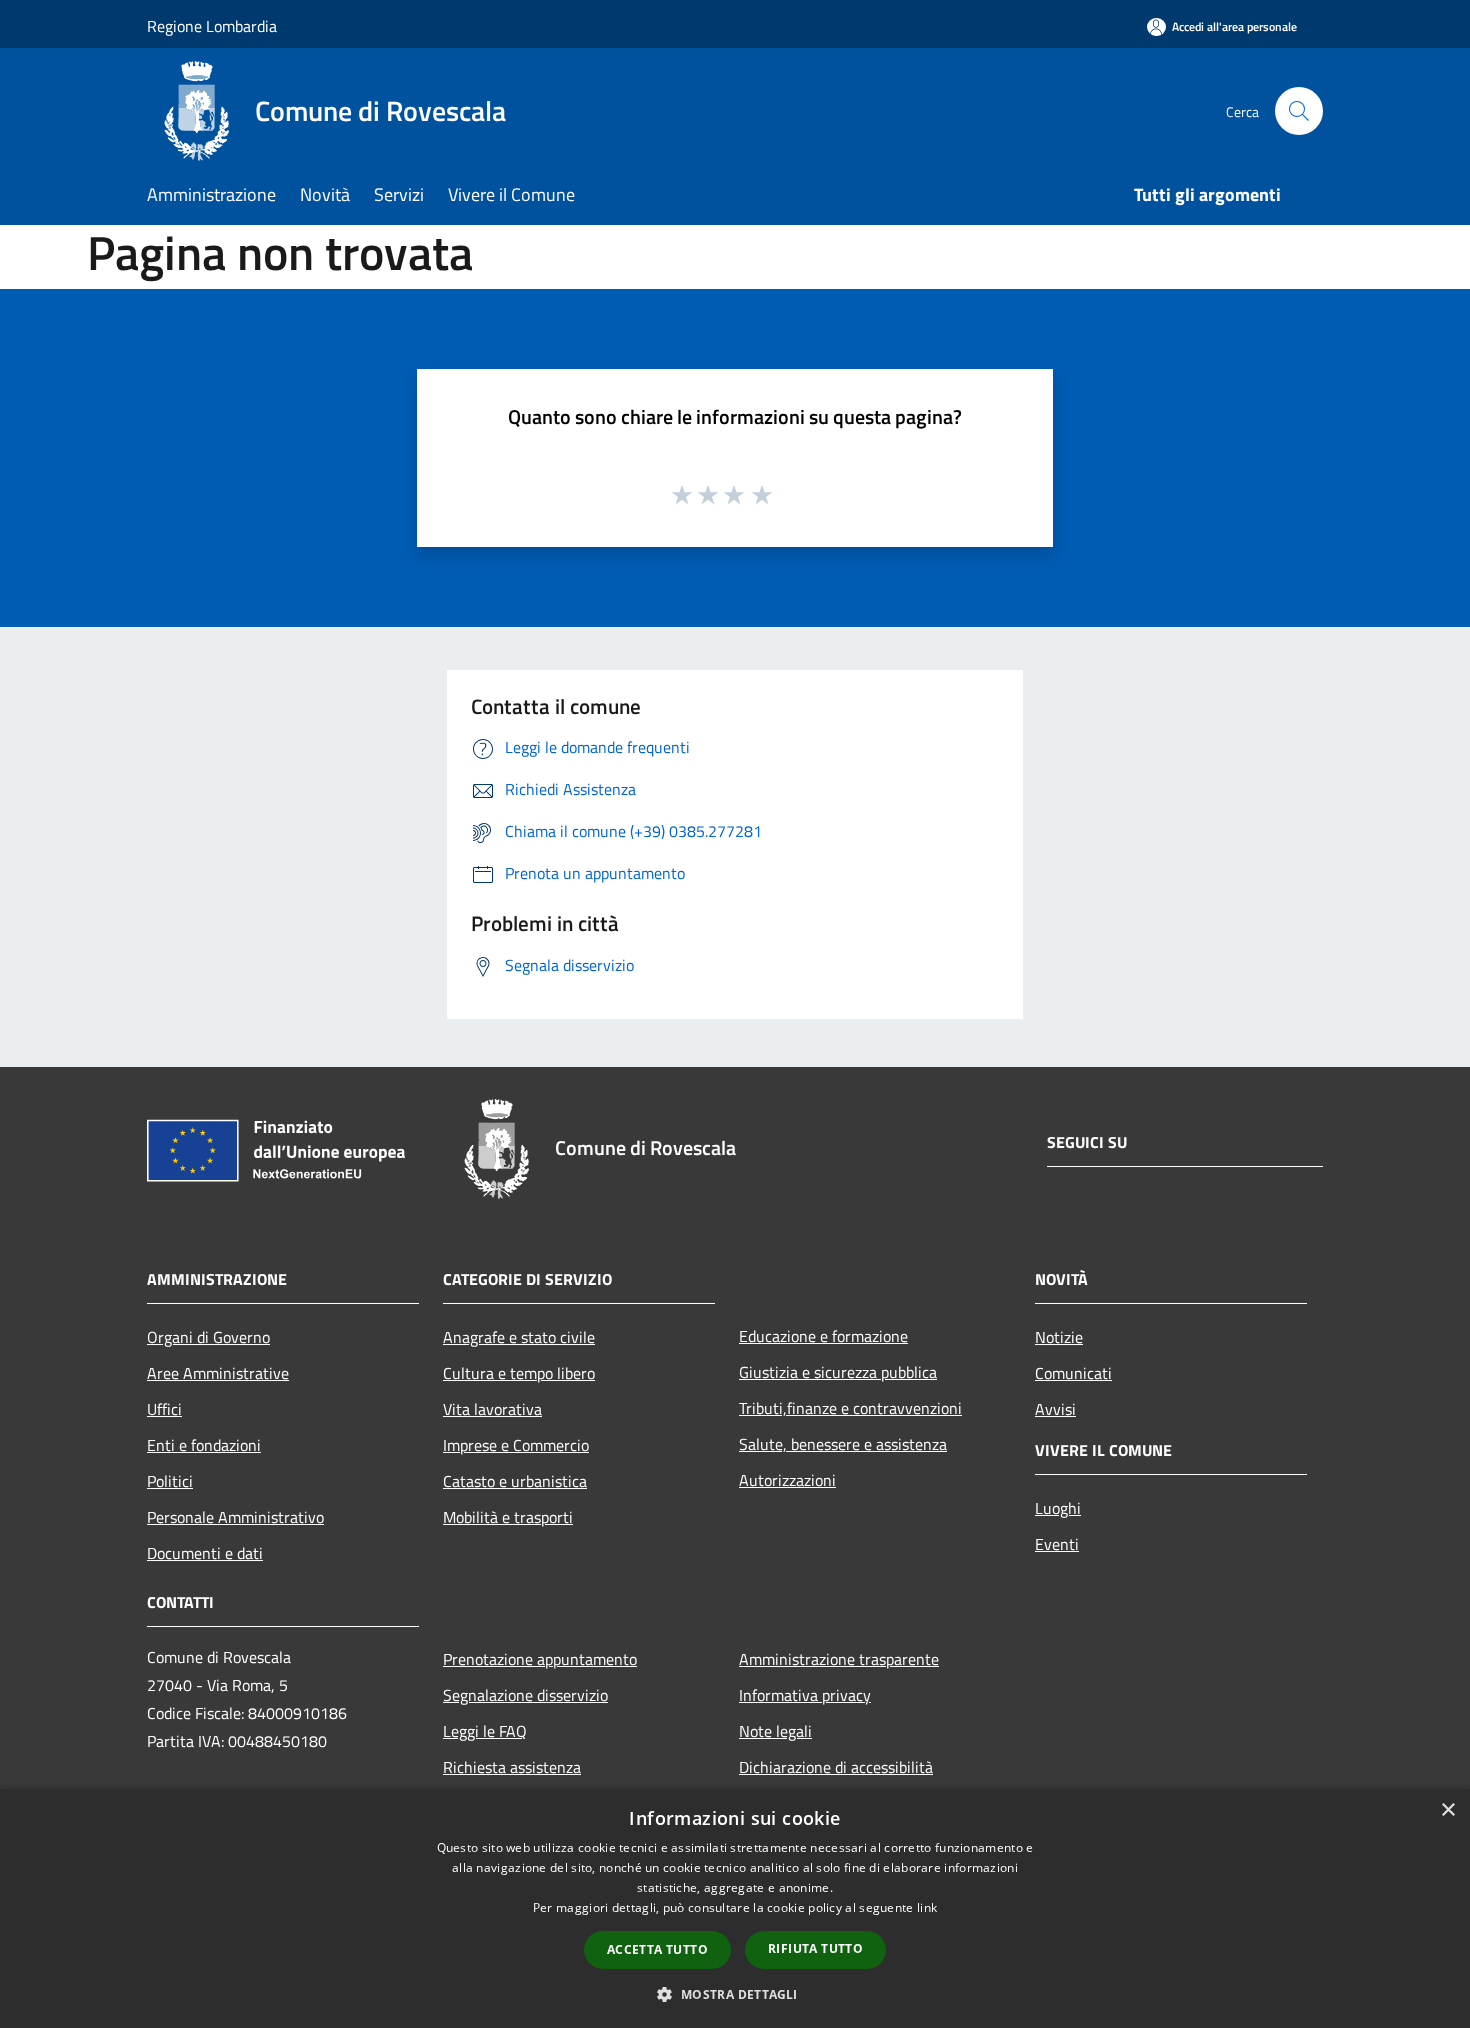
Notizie (1059, 1337)
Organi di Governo (208, 1337)
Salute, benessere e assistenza (843, 1444)
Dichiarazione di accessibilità (836, 1767)
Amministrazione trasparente (839, 1659)
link (927, 1907)
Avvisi (1055, 1409)
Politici (170, 1481)
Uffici (164, 1409)
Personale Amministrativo (235, 1517)
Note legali (775, 1731)
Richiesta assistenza (512, 1767)
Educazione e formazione (823, 1336)
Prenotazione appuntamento (540, 1659)
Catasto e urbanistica (515, 1481)
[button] (734, 1994)
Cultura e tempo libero (519, 1373)
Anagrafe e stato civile (519, 1337)
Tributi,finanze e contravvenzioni (850, 1408)
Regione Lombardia (212, 26)
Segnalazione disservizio (525, 1695)
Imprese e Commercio (516, 1445)
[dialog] (735, 1908)
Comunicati (1073, 1373)
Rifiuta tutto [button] (815, 1948)
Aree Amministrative (218, 1373)
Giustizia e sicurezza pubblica (838, 1372)
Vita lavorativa (492, 1409)
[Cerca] (1299, 111)
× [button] (1447, 1810)
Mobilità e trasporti (508, 1517)
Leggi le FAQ (485, 1731)
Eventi (1057, 1544)
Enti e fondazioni (204, 1445)
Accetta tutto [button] (657, 1949)
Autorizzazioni (787, 1480)
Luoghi (1058, 1508)
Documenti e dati (205, 1553)
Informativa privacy (805, 1695)
